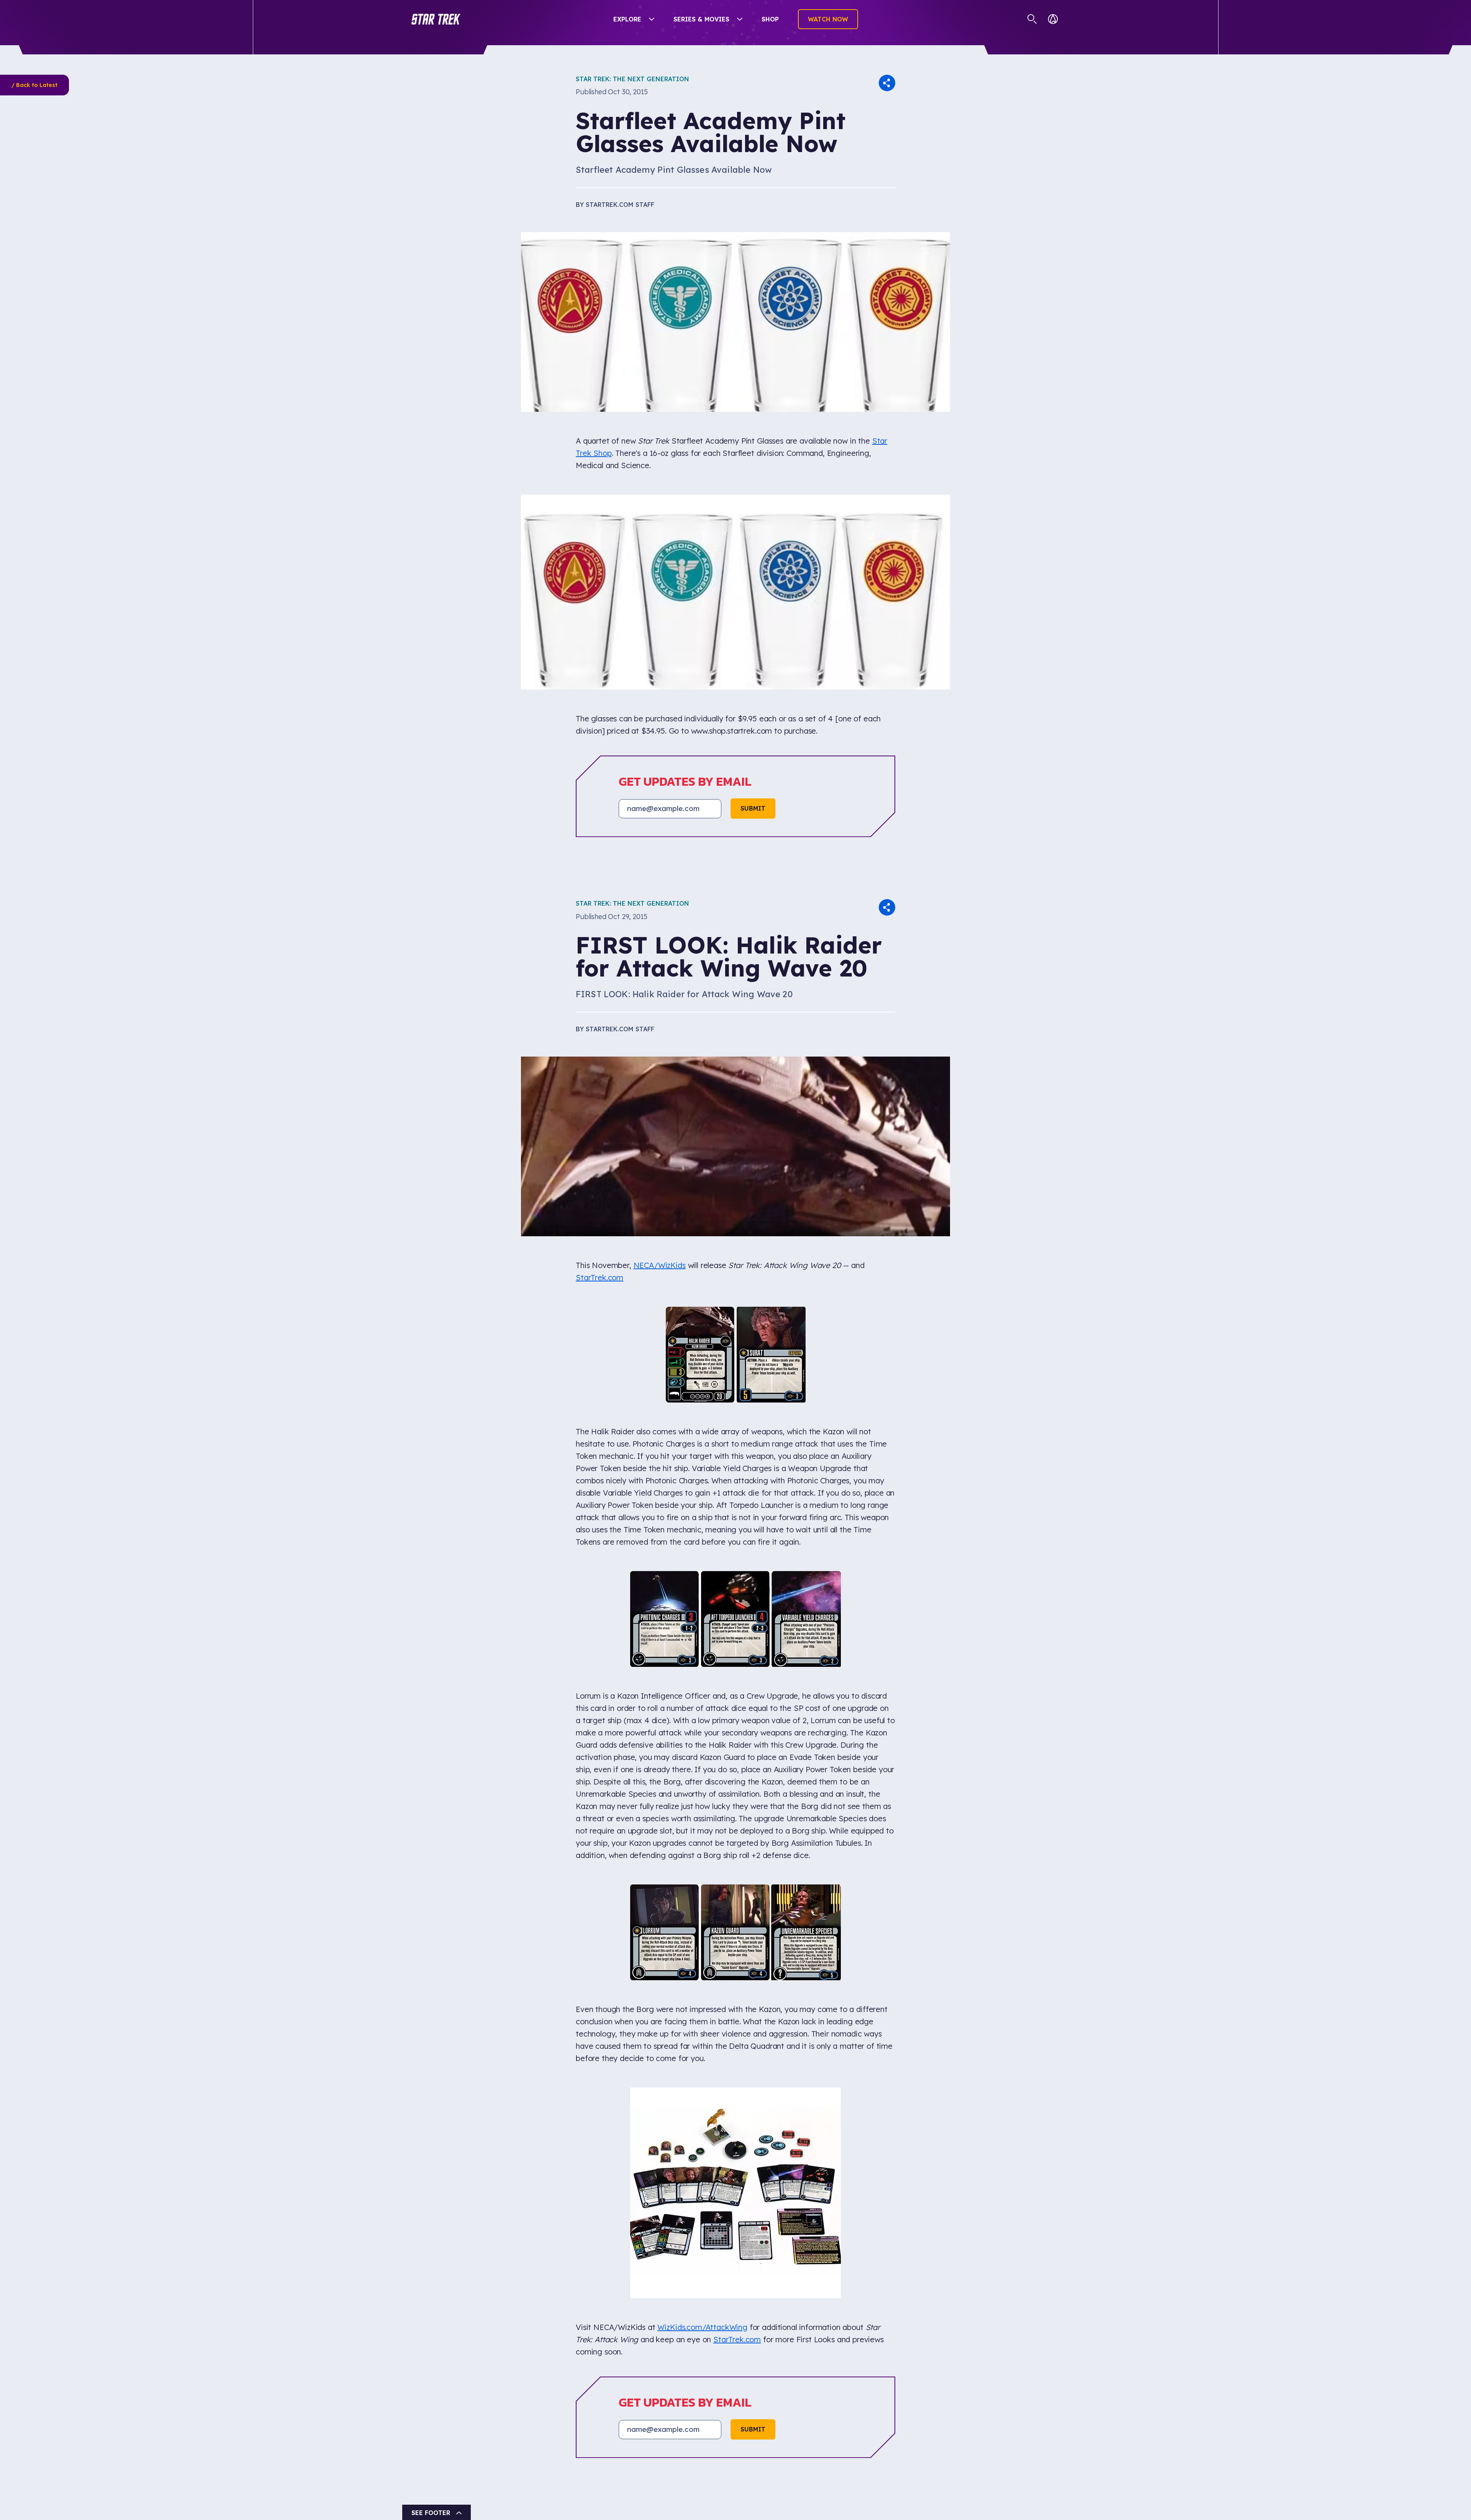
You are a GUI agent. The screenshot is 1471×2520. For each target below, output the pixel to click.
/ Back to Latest (34, 85)
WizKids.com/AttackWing (702, 1880)
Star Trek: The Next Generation (632, 79)
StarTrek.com (600, 1277)
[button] (436, 19)
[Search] (1032, 19)
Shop (770, 19)
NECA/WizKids (660, 1265)
